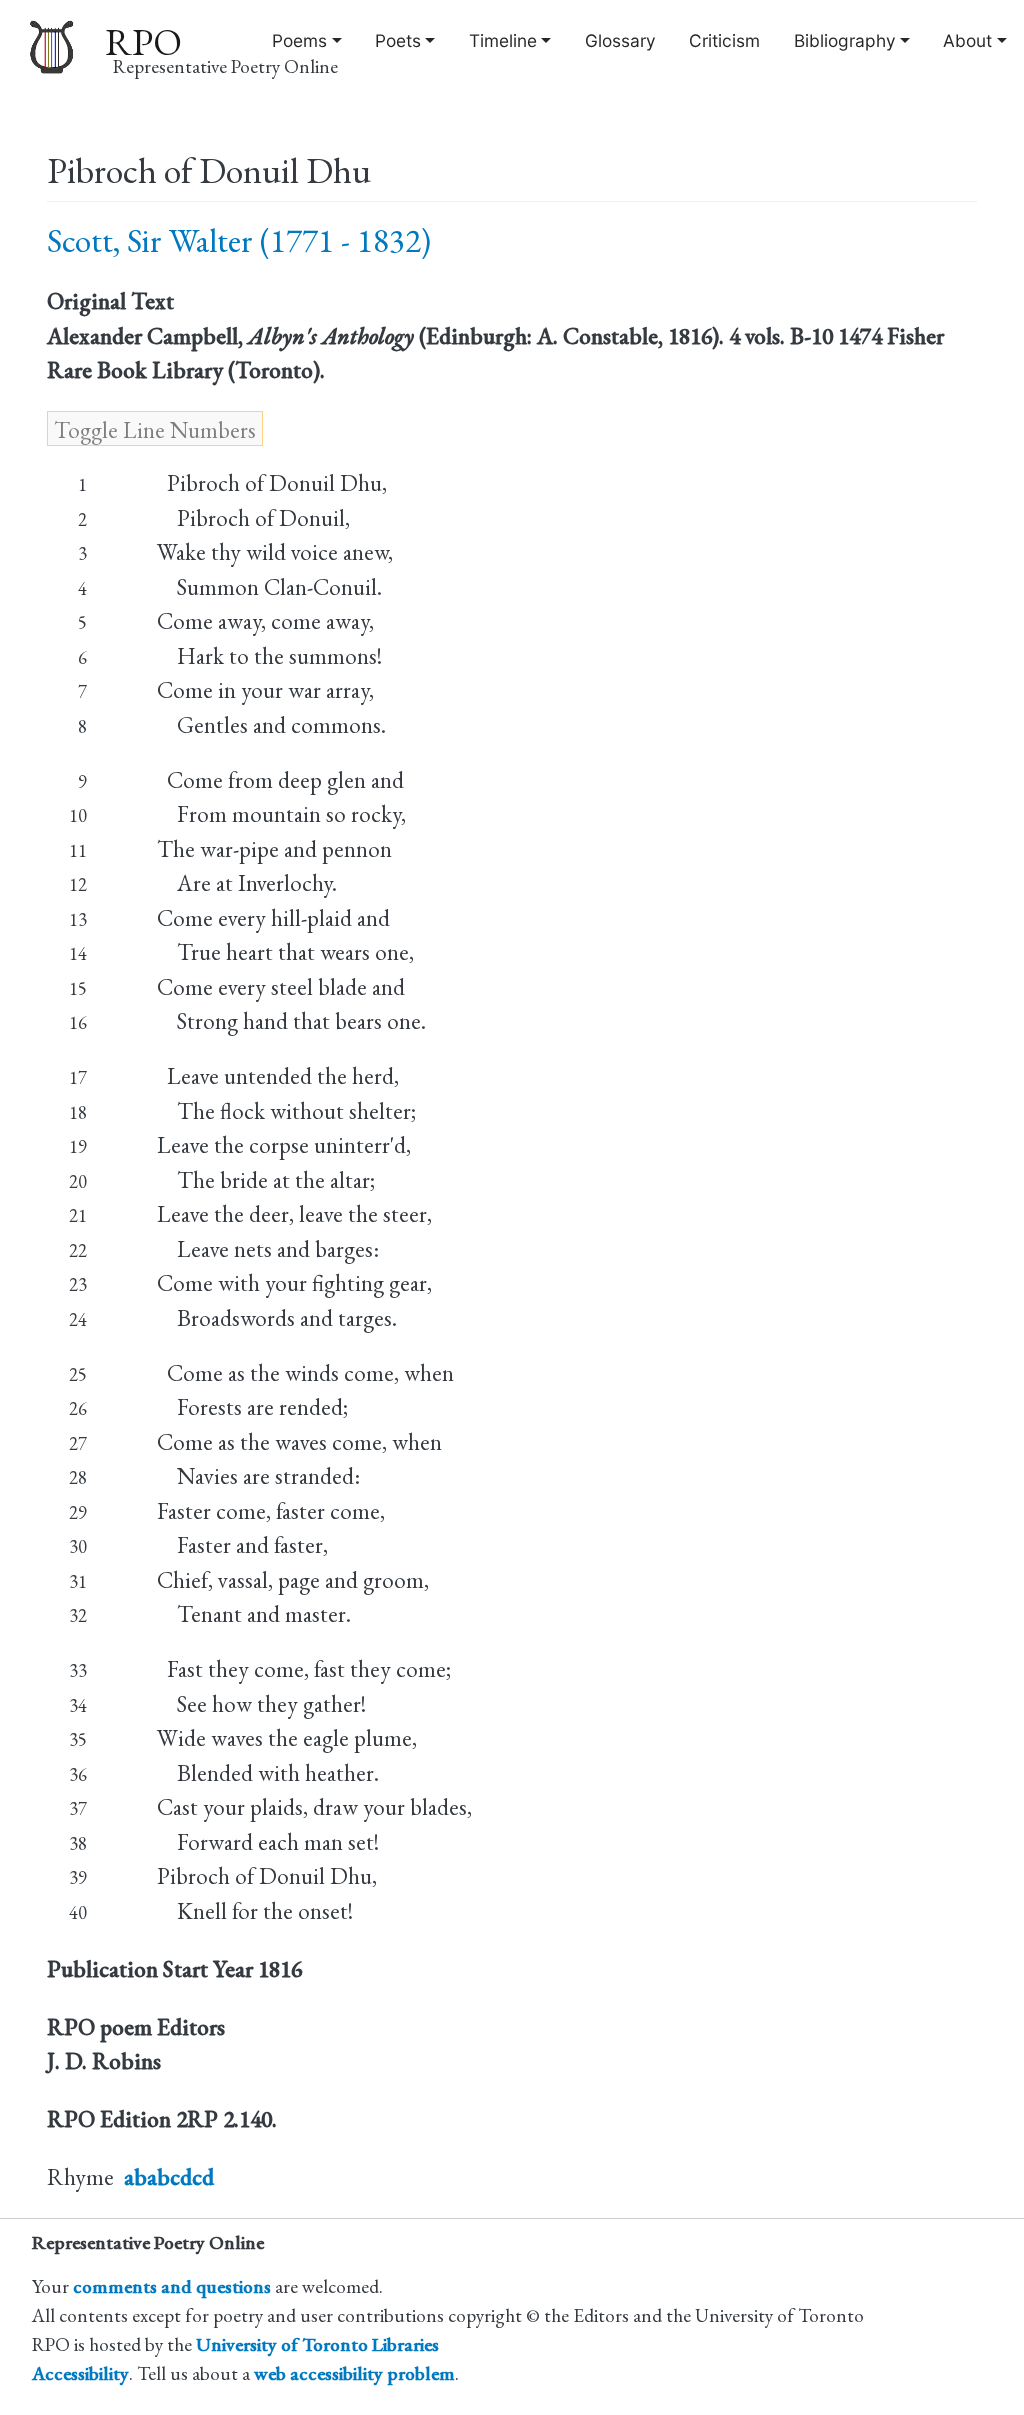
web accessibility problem (354, 2373)
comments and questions (172, 2286)
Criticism (724, 40)
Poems (299, 40)
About (967, 40)
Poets (398, 40)
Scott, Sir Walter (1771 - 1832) (239, 240)
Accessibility (80, 2373)
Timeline (503, 40)
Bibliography (845, 40)
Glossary (620, 40)
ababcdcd (169, 2177)
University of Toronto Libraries (317, 2344)
